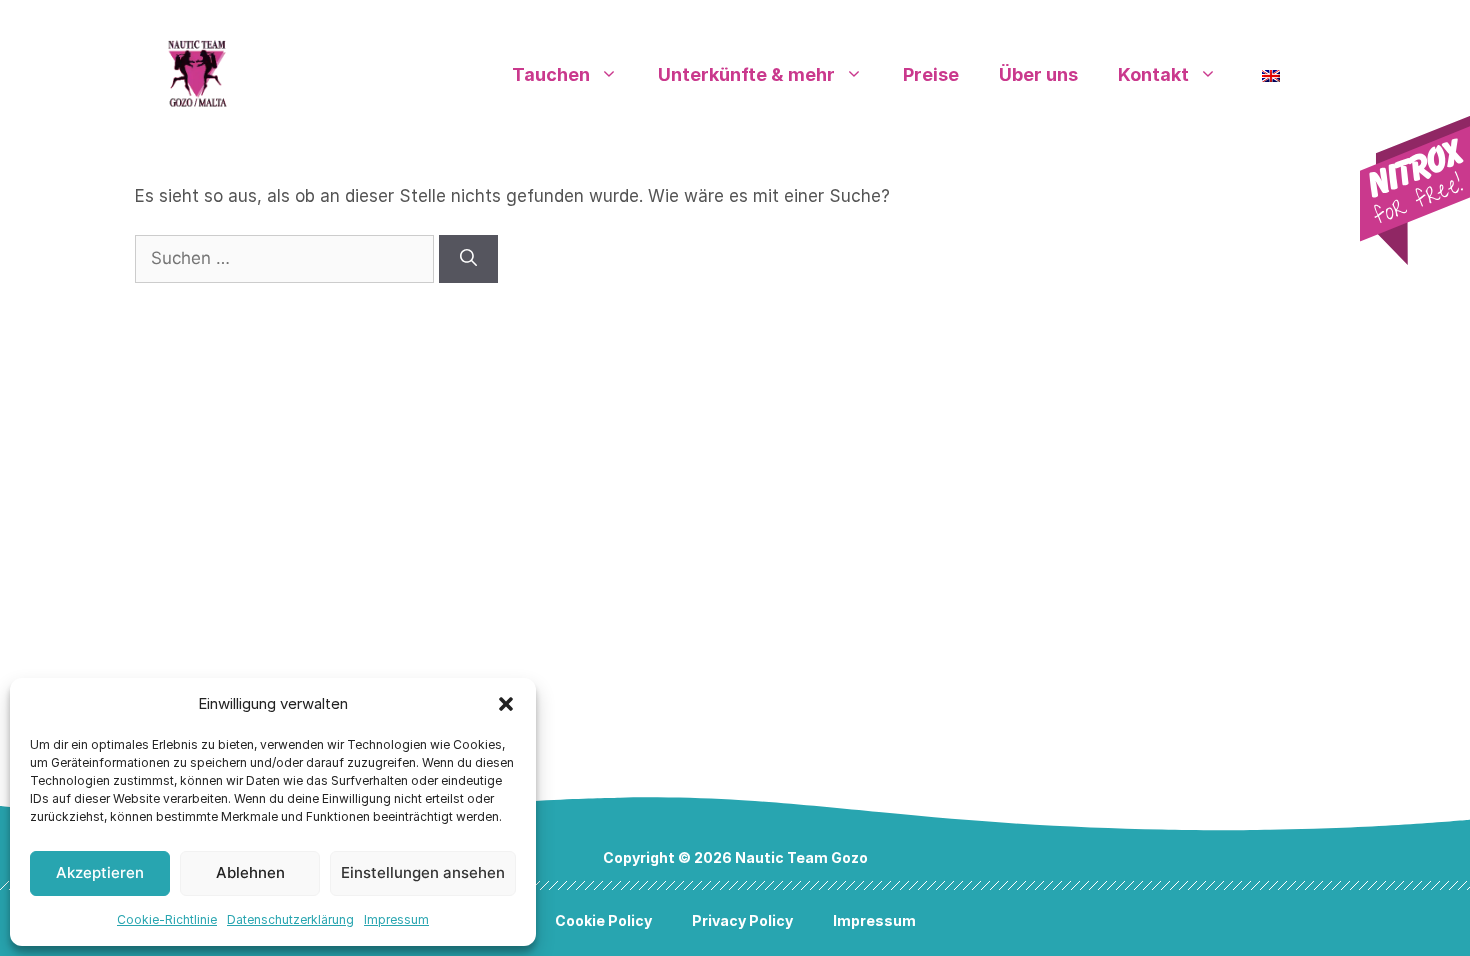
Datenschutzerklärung (290, 919)
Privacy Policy (742, 920)
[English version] (1271, 75)
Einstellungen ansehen (423, 872)
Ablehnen (250, 872)
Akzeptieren (100, 872)
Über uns (1038, 74)
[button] (506, 704)
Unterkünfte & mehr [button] (746, 74)
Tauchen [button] (551, 74)
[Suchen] (468, 259)
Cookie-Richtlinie (167, 919)
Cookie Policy (603, 920)
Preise (931, 74)
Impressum (396, 919)
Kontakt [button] (1153, 74)
